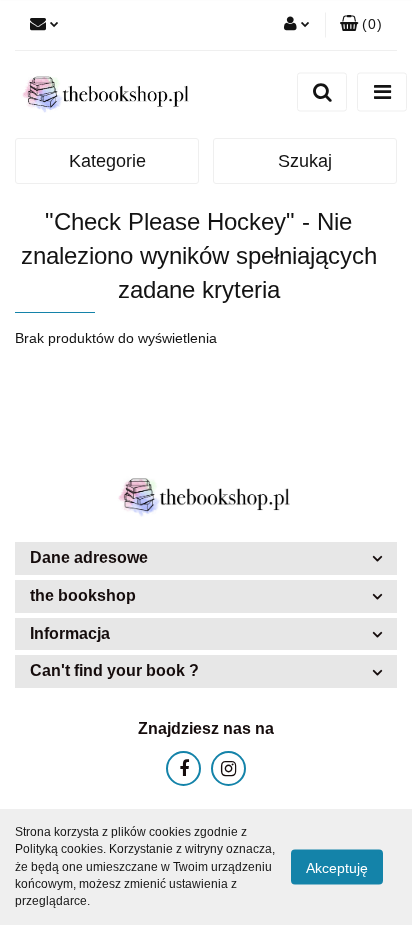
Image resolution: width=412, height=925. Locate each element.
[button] (206, 558)
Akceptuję (337, 868)
